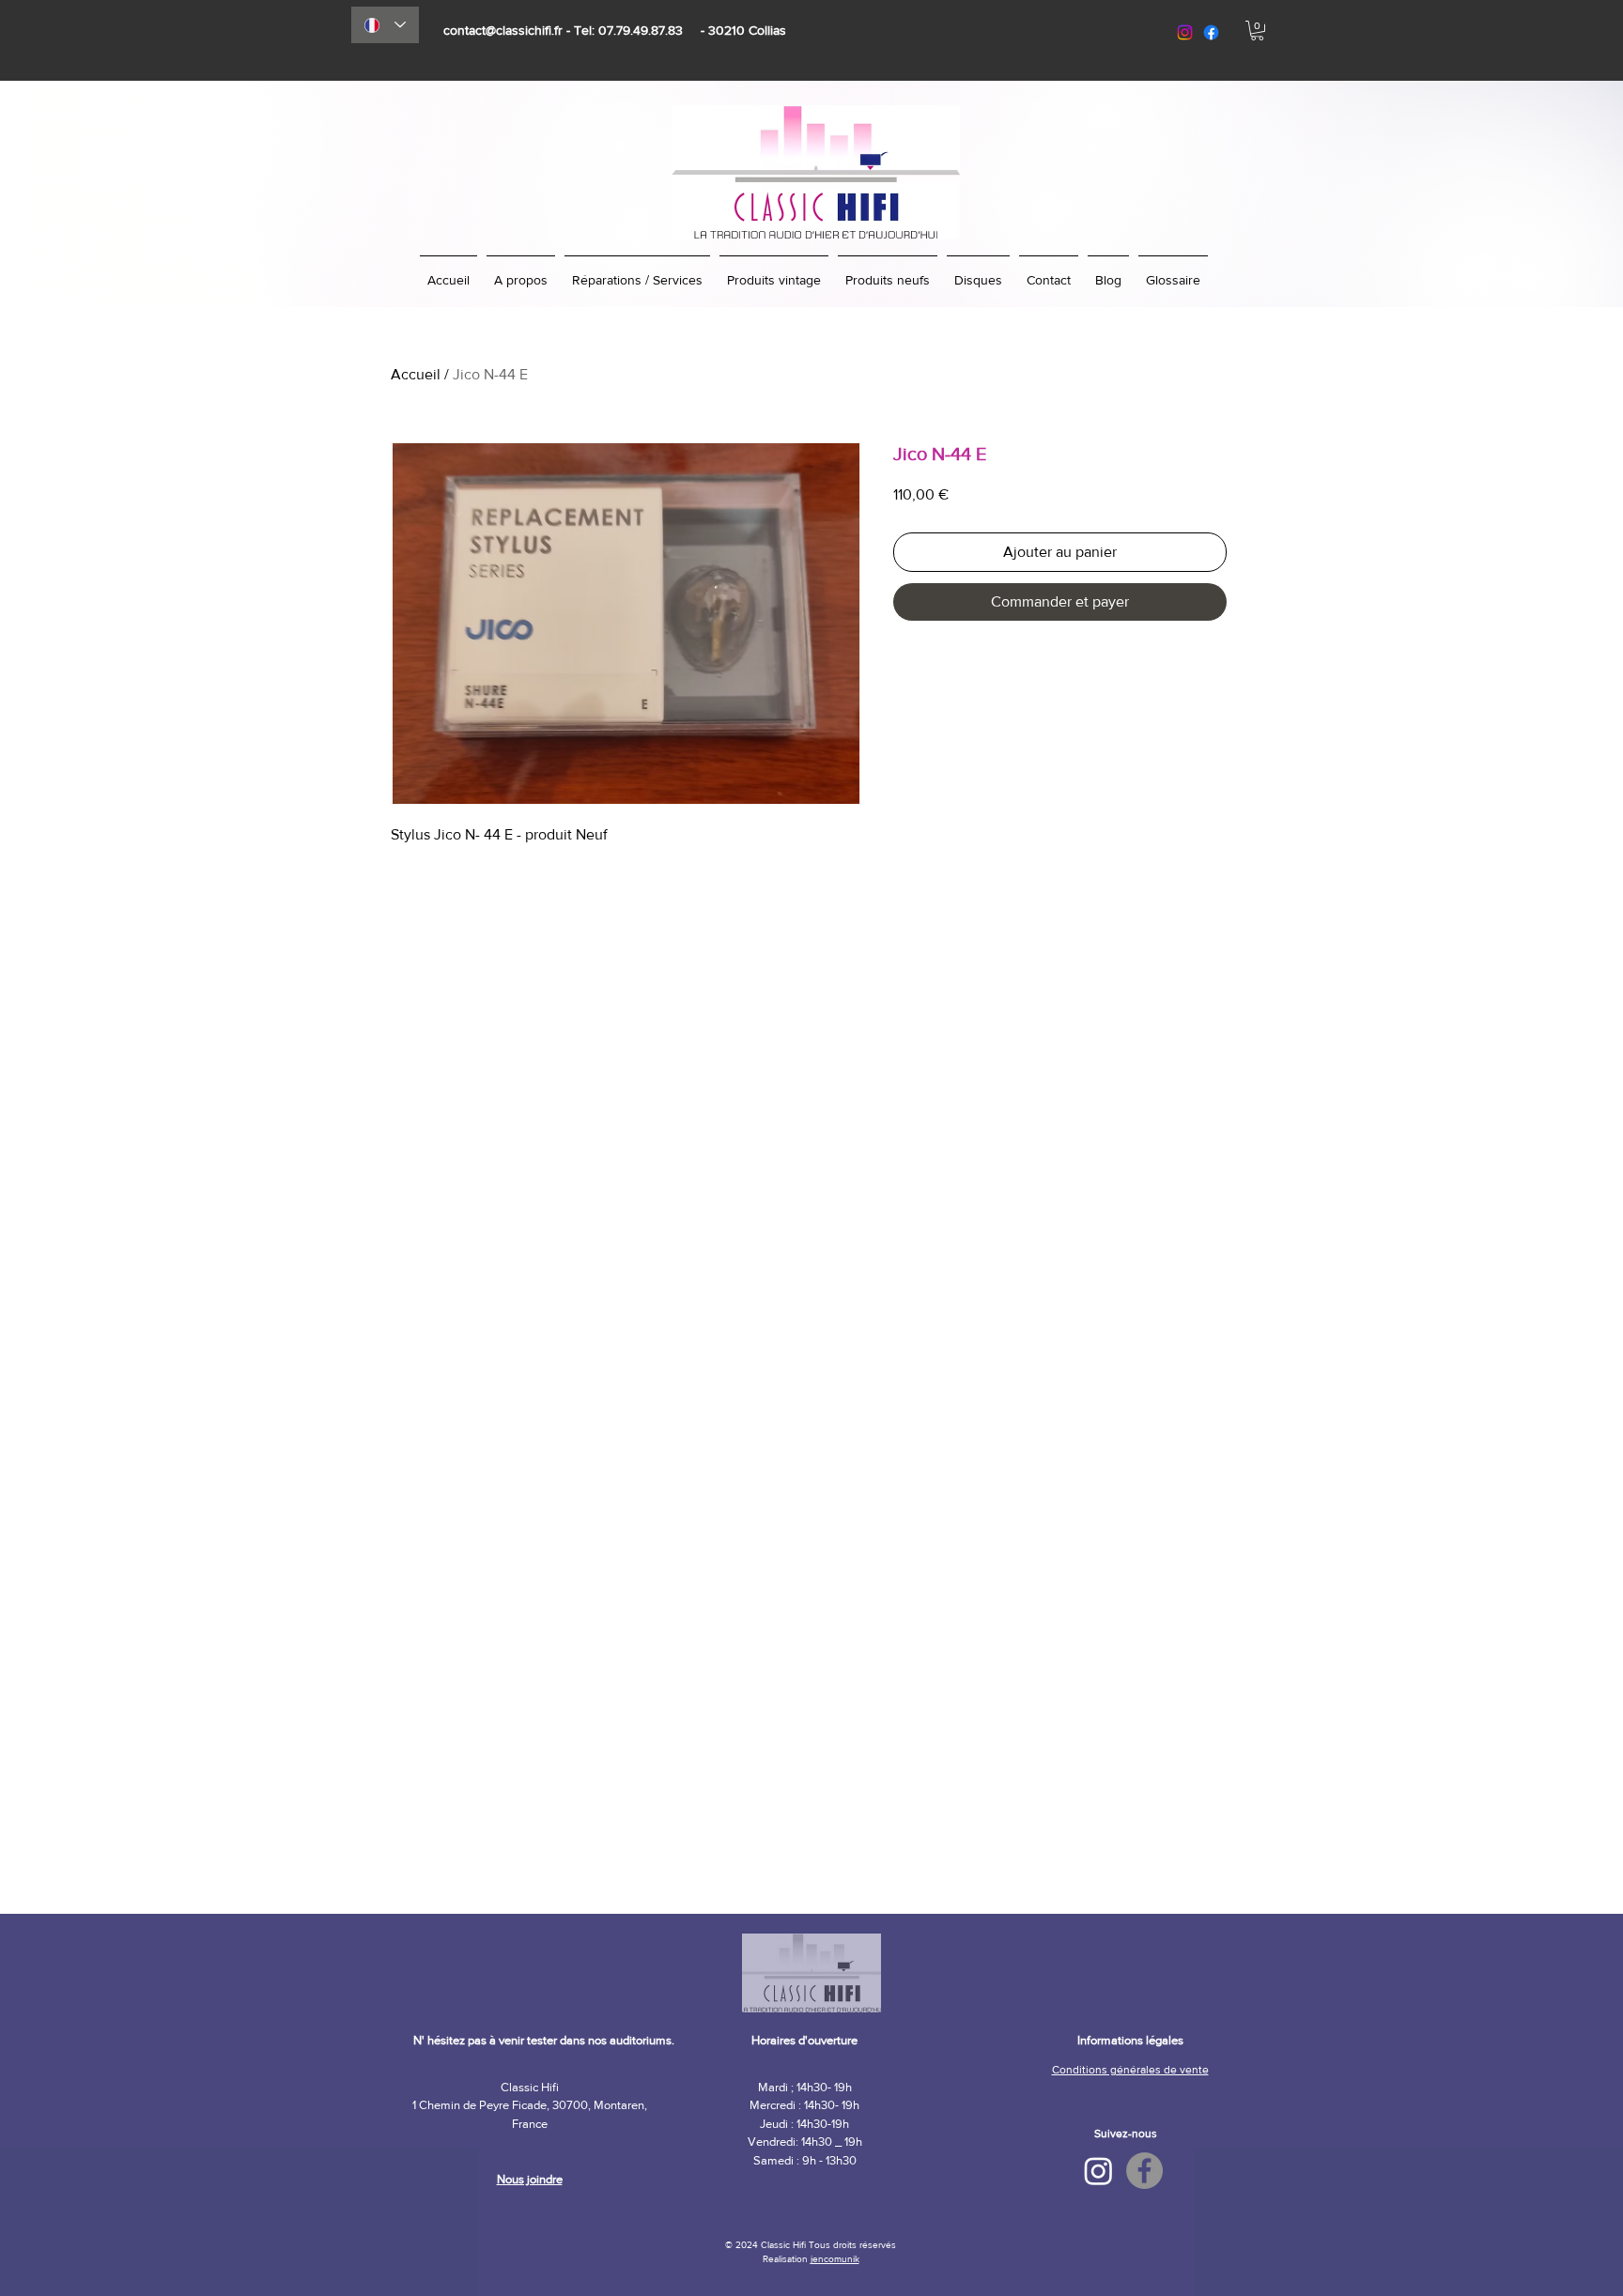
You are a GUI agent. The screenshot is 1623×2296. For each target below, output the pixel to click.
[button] (1257, 31)
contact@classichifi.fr (503, 30)
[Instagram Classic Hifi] (1098, 2171)
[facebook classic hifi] (1211, 32)
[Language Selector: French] (385, 25)
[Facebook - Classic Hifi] (1144, 2171)
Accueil (416, 374)
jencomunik (835, 2259)
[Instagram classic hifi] (1185, 32)
